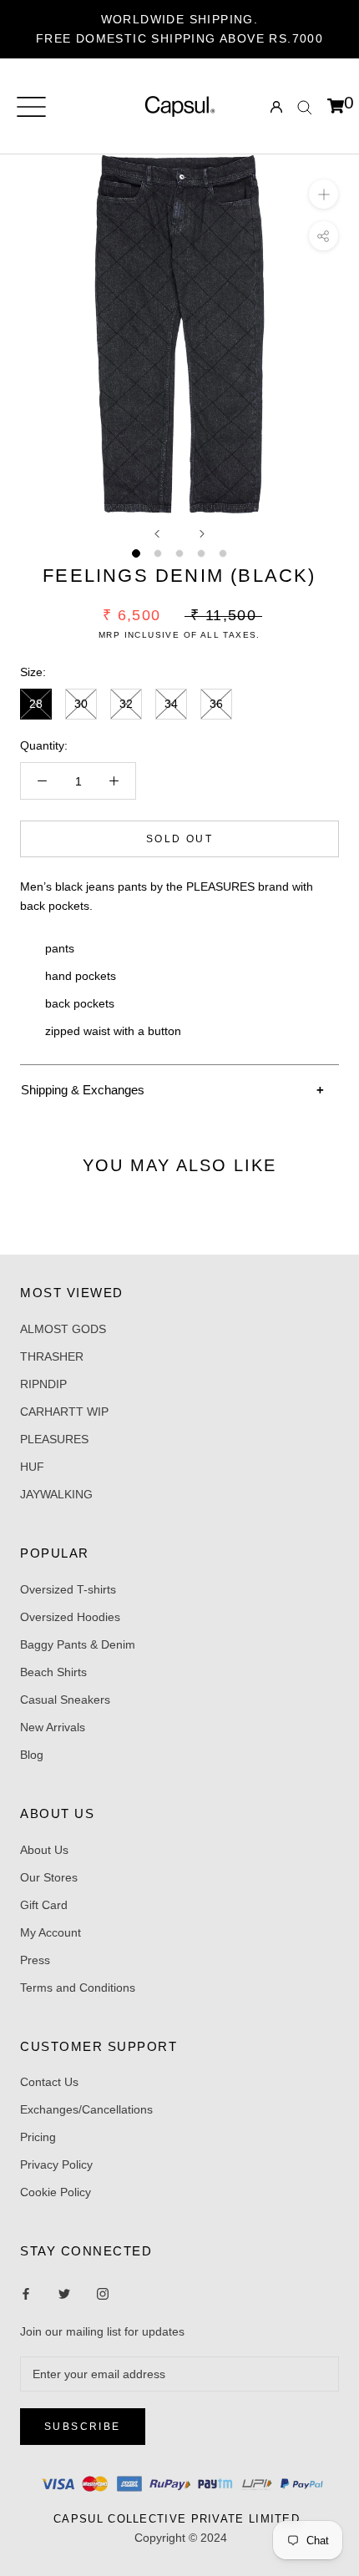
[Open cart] (336, 107)
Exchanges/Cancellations (86, 2109)
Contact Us (49, 2082)
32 (126, 704)
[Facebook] (26, 2293)
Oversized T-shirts (68, 1589)
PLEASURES (54, 1439)
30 (81, 704)
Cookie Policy (56, 2192)
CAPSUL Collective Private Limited (181, 2519)
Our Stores (49, 1877)
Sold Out (179, 839)
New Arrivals (53, 1727)
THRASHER (52, 1356)
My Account (51, 1932)
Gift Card (44, 1905)
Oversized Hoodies (70, 1617)
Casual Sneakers (65, 1700)
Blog (32, 1755)
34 (171, 704)
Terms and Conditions (78, 1988)
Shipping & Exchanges (83, 1090)
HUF (32, 1467)
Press (35, 1960)
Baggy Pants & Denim (78, 1644)
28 (36, 704)
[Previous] (157, 534)
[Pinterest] (103, 2293)
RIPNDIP (43, 1384)
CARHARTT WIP (64, 1412)
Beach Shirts (53, 1672)
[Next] (202, 534)
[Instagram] (64, 2293)
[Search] (305, 106)
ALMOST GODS (63, 1329)
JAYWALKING (56, 1494)
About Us (44, 1850)
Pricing (38, 2137)
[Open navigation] (31, 107)
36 (216, 704)
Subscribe (83, 2427)
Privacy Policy (56, 2164)
